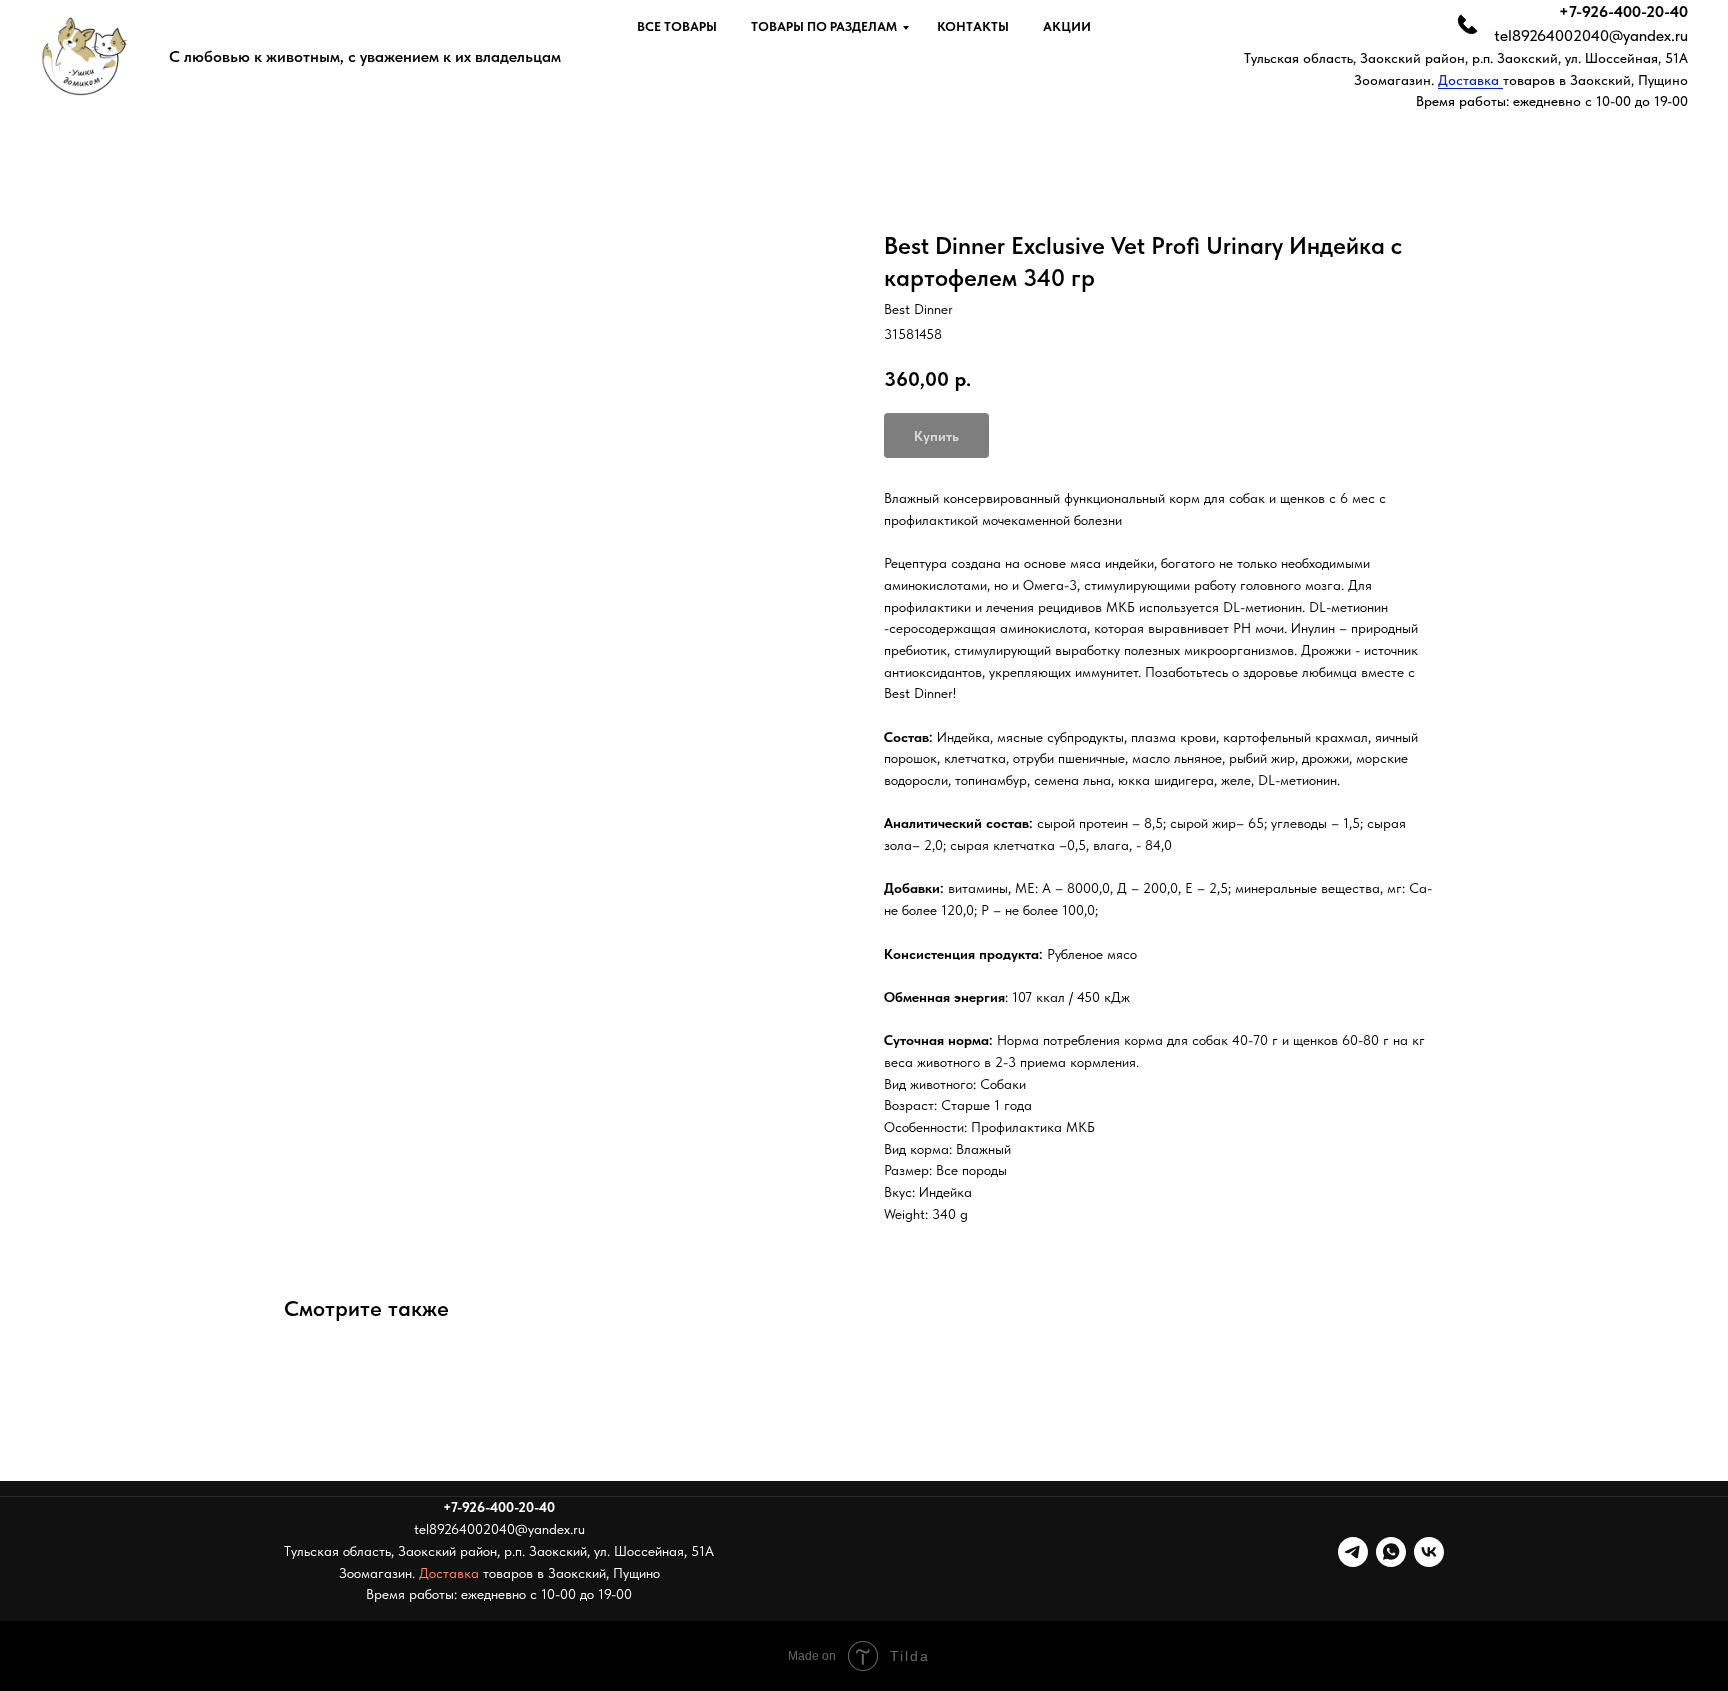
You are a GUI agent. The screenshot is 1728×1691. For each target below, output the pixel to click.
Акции (1067, 26)
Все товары (677, 26)
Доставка (1470, 80)
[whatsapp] (1391, 1552)
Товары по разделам (824, 26)
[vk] (1429, 1552)
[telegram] (1353, 1552)
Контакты (973, 26)
